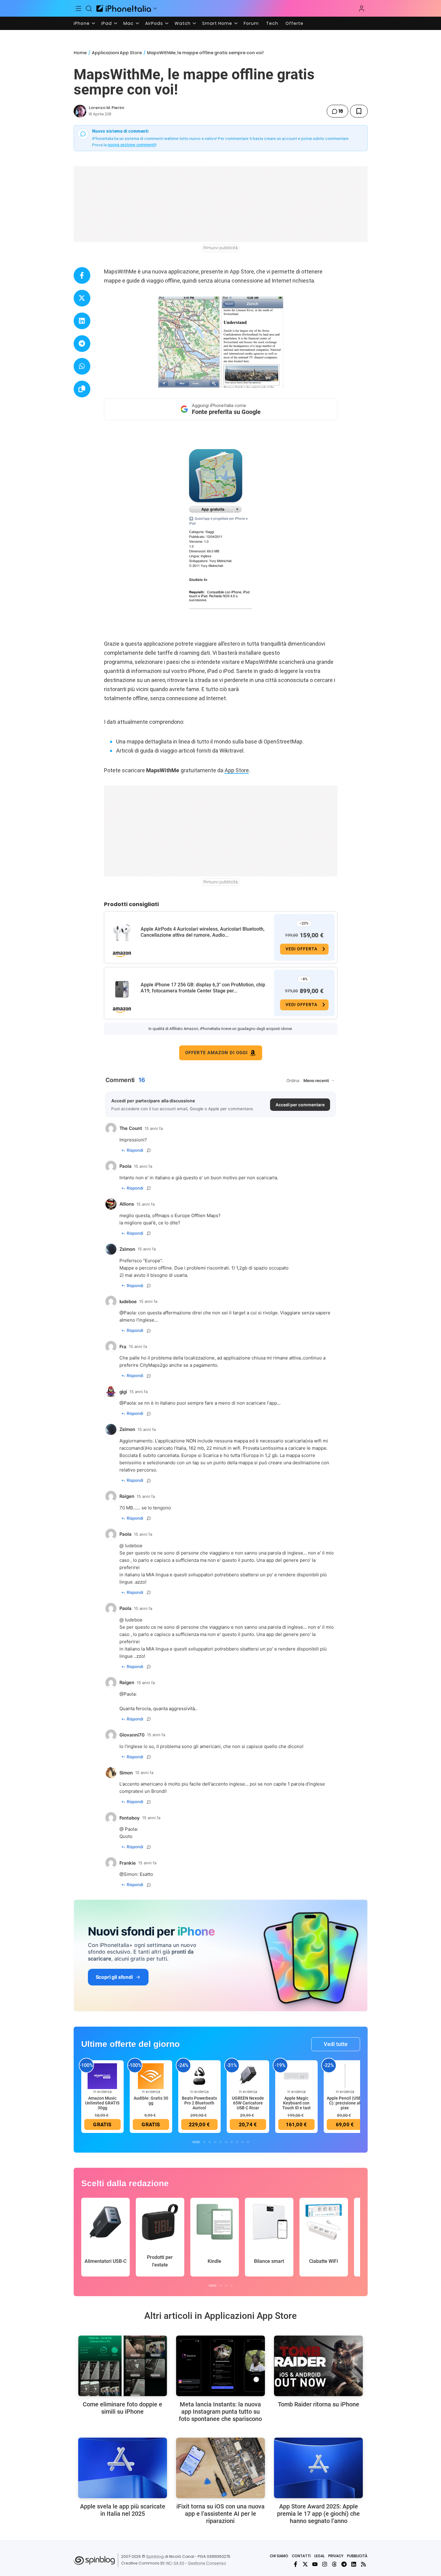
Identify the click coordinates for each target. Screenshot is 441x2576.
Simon (130, 1874)
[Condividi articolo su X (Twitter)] (82, 298)
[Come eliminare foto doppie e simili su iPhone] (123, 2366)
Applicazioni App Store (117, 53)
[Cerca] (89, 8)
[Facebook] (296, 2564)
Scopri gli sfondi (114, 1977)
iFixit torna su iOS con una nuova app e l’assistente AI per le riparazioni (220, 2514)
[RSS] (363, 2564)
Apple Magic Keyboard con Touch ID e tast (296, 2103)
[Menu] (79, 8)
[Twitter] (305, 2564)
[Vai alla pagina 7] (232, 2142)
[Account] (362, 8)
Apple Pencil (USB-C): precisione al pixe (345, 2103)
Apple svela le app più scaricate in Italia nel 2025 (123, 2510)
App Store (237, 770)
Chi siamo (279, 2556)
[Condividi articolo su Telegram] (82, 344)
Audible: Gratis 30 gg (151, 2101)
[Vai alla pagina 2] (204, 2142)
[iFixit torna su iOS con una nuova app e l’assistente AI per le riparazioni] (220, 2468)
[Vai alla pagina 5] (221, 2142)
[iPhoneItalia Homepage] (124, 8)
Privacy (336, 2556)
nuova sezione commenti (132, 145)
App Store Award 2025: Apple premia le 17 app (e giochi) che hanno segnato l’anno (318, 2514)
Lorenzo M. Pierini (106, 108)
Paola (130, 1313)
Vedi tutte (336, 2044)
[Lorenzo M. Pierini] (80, 111)
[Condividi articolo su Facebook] (82, 275)
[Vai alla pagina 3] (210, 2142)
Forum (251, 23)
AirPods (154, 23)
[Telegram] (344, 2564)
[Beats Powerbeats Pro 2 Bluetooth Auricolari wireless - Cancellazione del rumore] (199, 2076)
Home (80, 53)
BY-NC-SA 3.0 (172, 2563)
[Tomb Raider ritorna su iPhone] (318, 2366)
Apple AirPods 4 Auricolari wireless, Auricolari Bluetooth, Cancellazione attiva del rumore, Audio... (203, 932)
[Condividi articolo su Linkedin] (82, 321)
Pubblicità (357, 2556)
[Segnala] (149, 1150)
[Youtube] (315, 2564)
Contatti (301, 2556)
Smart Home (217, 23)
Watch (183, 23)
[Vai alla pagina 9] (242, 2142)
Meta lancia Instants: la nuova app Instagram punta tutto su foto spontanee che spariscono (220, 2412)
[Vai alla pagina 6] (226, 2142)
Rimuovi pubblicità (221, 248)
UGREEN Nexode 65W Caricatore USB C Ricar (248, 2103)
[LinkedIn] (354, 2564)
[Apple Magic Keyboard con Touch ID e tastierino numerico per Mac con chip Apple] (296, 2076)
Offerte (294, 23)
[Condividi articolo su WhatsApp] (82, 366)
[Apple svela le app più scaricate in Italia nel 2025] (123, 2468)
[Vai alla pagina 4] (215, 2142)
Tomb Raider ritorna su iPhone (319, 2404)
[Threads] (334, 2564)
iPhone (82, 23)
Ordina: (293, 1081)
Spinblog (155, 2556)
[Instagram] (325, 2564)
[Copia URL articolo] (82, 389)
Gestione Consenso (207, 2563)
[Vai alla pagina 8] (237, 2142)
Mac (129, 23)
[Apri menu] (155, 8)
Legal (319, 2556)
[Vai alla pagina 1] (196, 2142)
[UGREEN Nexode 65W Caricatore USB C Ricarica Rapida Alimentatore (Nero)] (248, 2076)
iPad (107, 23)
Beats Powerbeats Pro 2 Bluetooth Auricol (199, 2103)
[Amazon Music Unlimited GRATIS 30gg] (102, 2076)
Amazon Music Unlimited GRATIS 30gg (102, 2103)
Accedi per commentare (300, 1105)
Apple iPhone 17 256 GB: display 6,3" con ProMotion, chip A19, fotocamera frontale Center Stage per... (203, 988)
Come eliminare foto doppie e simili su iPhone (122, 2408)
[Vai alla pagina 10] (248, 2142)
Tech (272, 23)
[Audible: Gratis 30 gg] (151, 2076)
